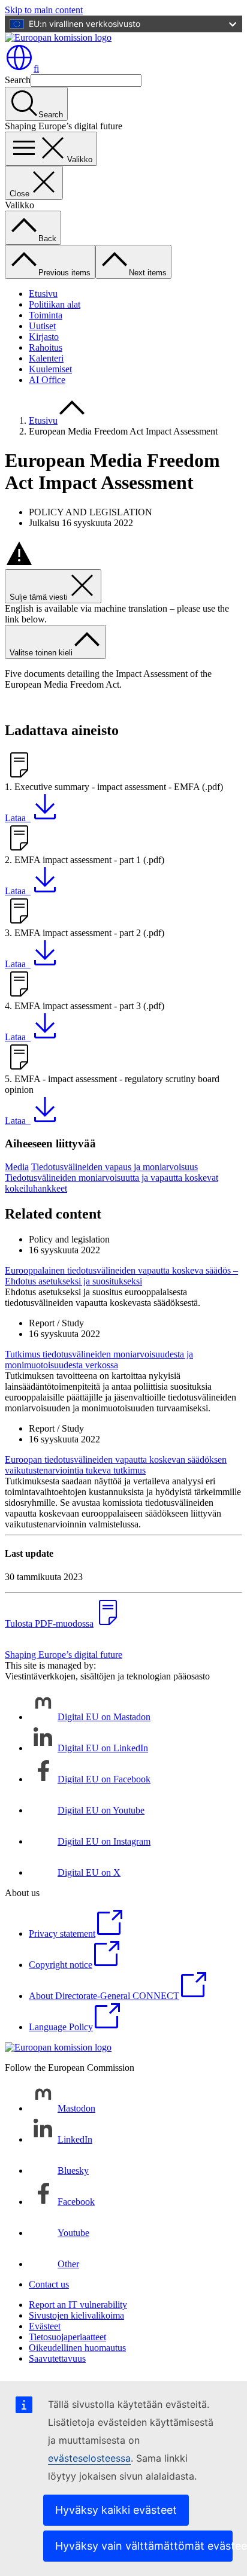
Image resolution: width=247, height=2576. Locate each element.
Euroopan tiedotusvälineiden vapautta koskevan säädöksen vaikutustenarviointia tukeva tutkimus (116, 1465)
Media (17, 1167)
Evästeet (45, 2326)
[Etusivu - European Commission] (58, 37)
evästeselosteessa (89, 2458)
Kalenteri (46, 358)
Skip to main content (44, 10)
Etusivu (43, 294)
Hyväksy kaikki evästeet (116, 2510)
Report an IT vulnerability (78, 2305)
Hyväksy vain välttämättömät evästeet (144, 2546)
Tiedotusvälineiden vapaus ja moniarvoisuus (115, 1167)
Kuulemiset (50, 369)
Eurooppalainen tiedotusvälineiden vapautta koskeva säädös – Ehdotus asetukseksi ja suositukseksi (121, 1276)
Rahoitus (46, 347)
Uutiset (42, 326)
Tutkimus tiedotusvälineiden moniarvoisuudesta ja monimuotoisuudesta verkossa (99, 1360)
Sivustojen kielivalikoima (76, 2315)
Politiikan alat (55, 304)
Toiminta (46, 315)
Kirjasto (44, 337)
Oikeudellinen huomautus (77, 2348)
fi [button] (36, 69)
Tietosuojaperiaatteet (67, 2337)
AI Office (47, 380)
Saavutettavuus (57, 2358)
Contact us (49, 2284)
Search (18, 80)
